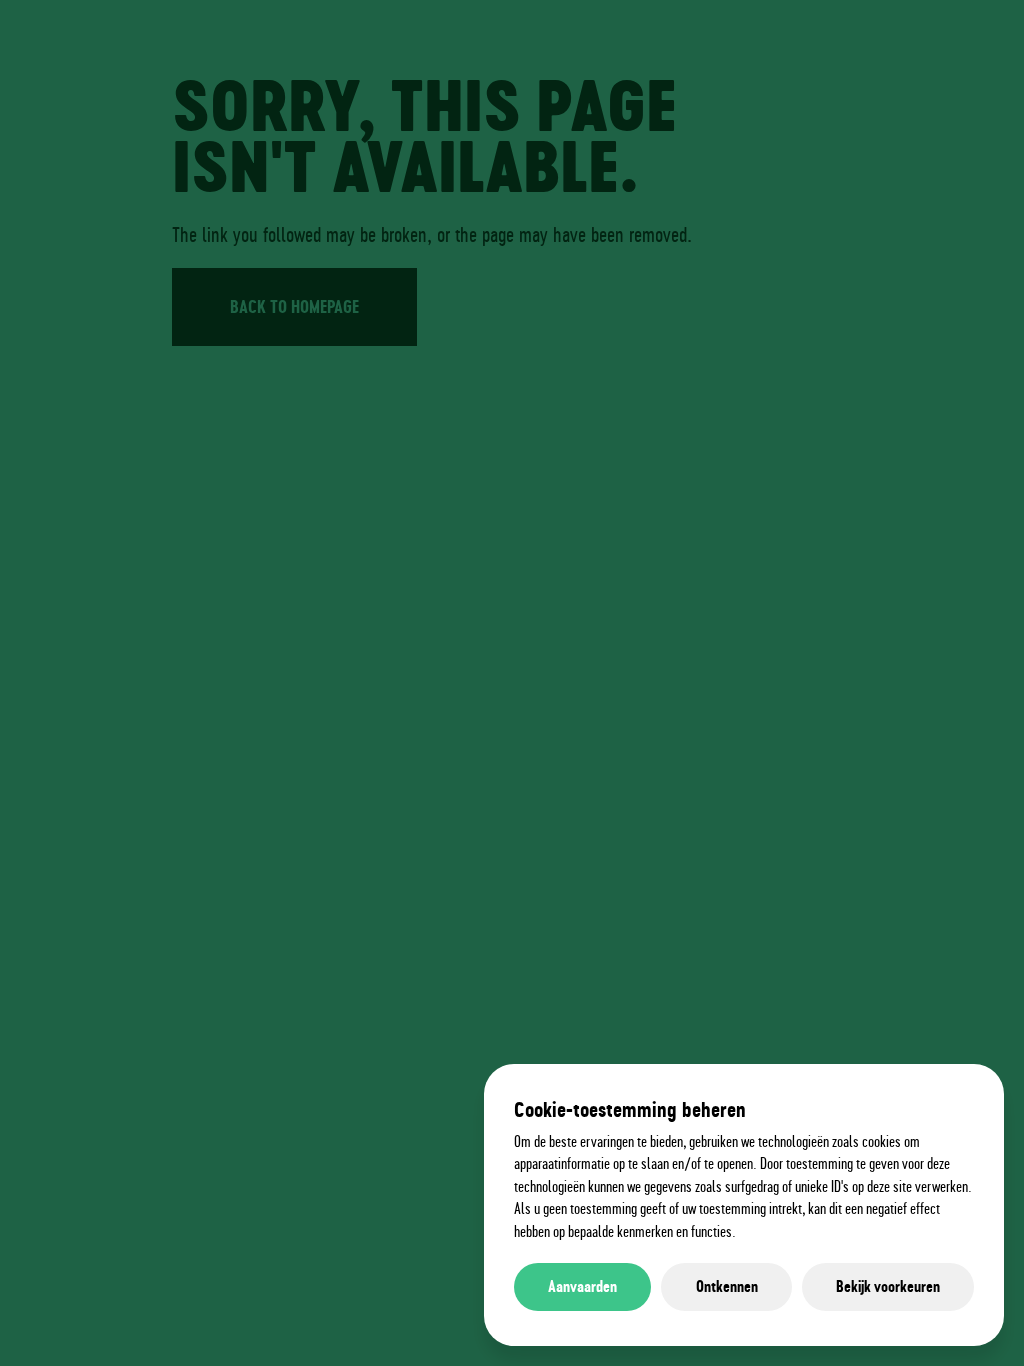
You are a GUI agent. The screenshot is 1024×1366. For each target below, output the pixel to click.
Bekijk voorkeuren (888, 1286)
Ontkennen (727, 1286)
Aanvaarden (582, 1286)
